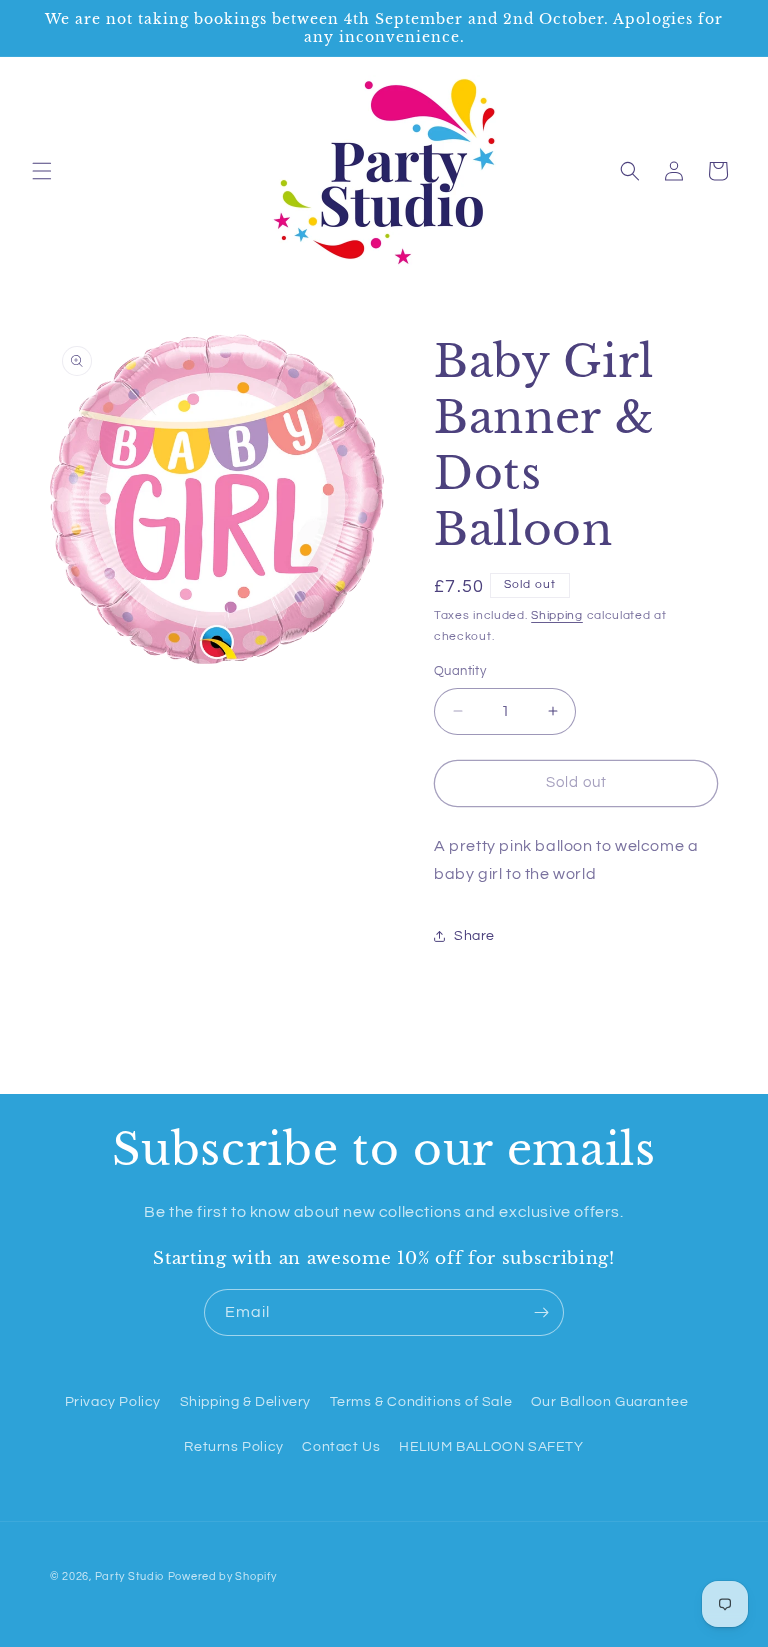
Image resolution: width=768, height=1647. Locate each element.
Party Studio (129, 1576)
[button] (42, 171)
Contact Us (341, 1447)
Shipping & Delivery (245, 1402)
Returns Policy (233, 1447)
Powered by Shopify (222, 1576)
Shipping (557, 615)
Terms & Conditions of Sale (421, 1402)
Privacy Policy (113, 1402)
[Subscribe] (541, 1312)
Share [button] (474, 936)
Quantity (460, 671)
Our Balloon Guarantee (610, 1402)
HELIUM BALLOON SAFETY (491, 1447)
